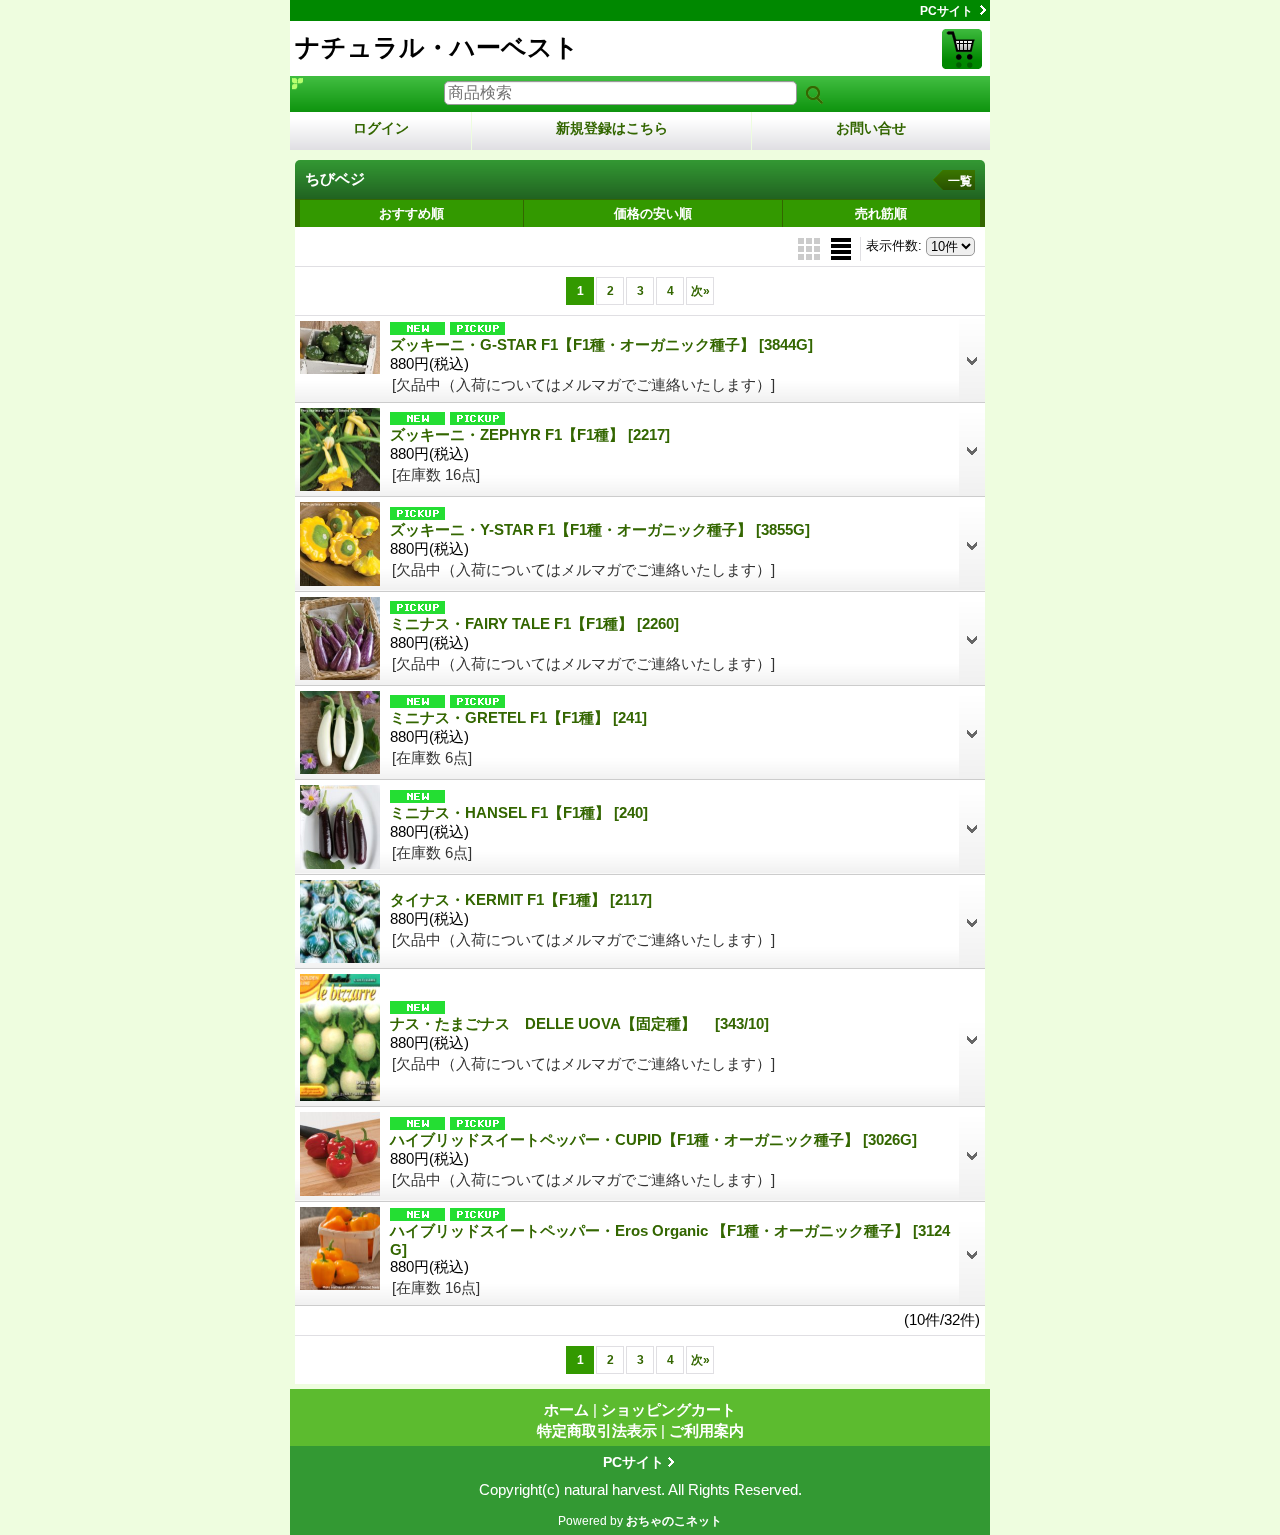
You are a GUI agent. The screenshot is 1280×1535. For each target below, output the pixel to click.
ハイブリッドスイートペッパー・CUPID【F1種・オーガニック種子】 (653, 1139)
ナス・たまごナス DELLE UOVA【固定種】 (579, 1023)
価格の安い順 (653, 213)
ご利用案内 (706, 1430)
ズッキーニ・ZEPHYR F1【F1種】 (530, 434)
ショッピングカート (962, 49)
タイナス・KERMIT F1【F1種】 (521, 899)
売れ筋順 (881, 213)
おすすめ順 (411, 213)
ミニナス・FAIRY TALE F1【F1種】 (534, 623)
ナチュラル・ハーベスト (437, 47)
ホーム (566, 1409)
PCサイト (946, 11)
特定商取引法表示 (597, 1430)
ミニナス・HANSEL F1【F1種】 (519, 812)
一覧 (960, 181)
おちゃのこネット (674, 1521)
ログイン (381, 128)
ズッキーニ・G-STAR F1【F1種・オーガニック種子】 (601, 344)
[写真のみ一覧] (811, 247)
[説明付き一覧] (841, 247)
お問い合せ (871, 128)
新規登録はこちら (612, 128)
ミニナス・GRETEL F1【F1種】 (518, 717)
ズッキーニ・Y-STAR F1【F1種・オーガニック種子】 (600, 529)
